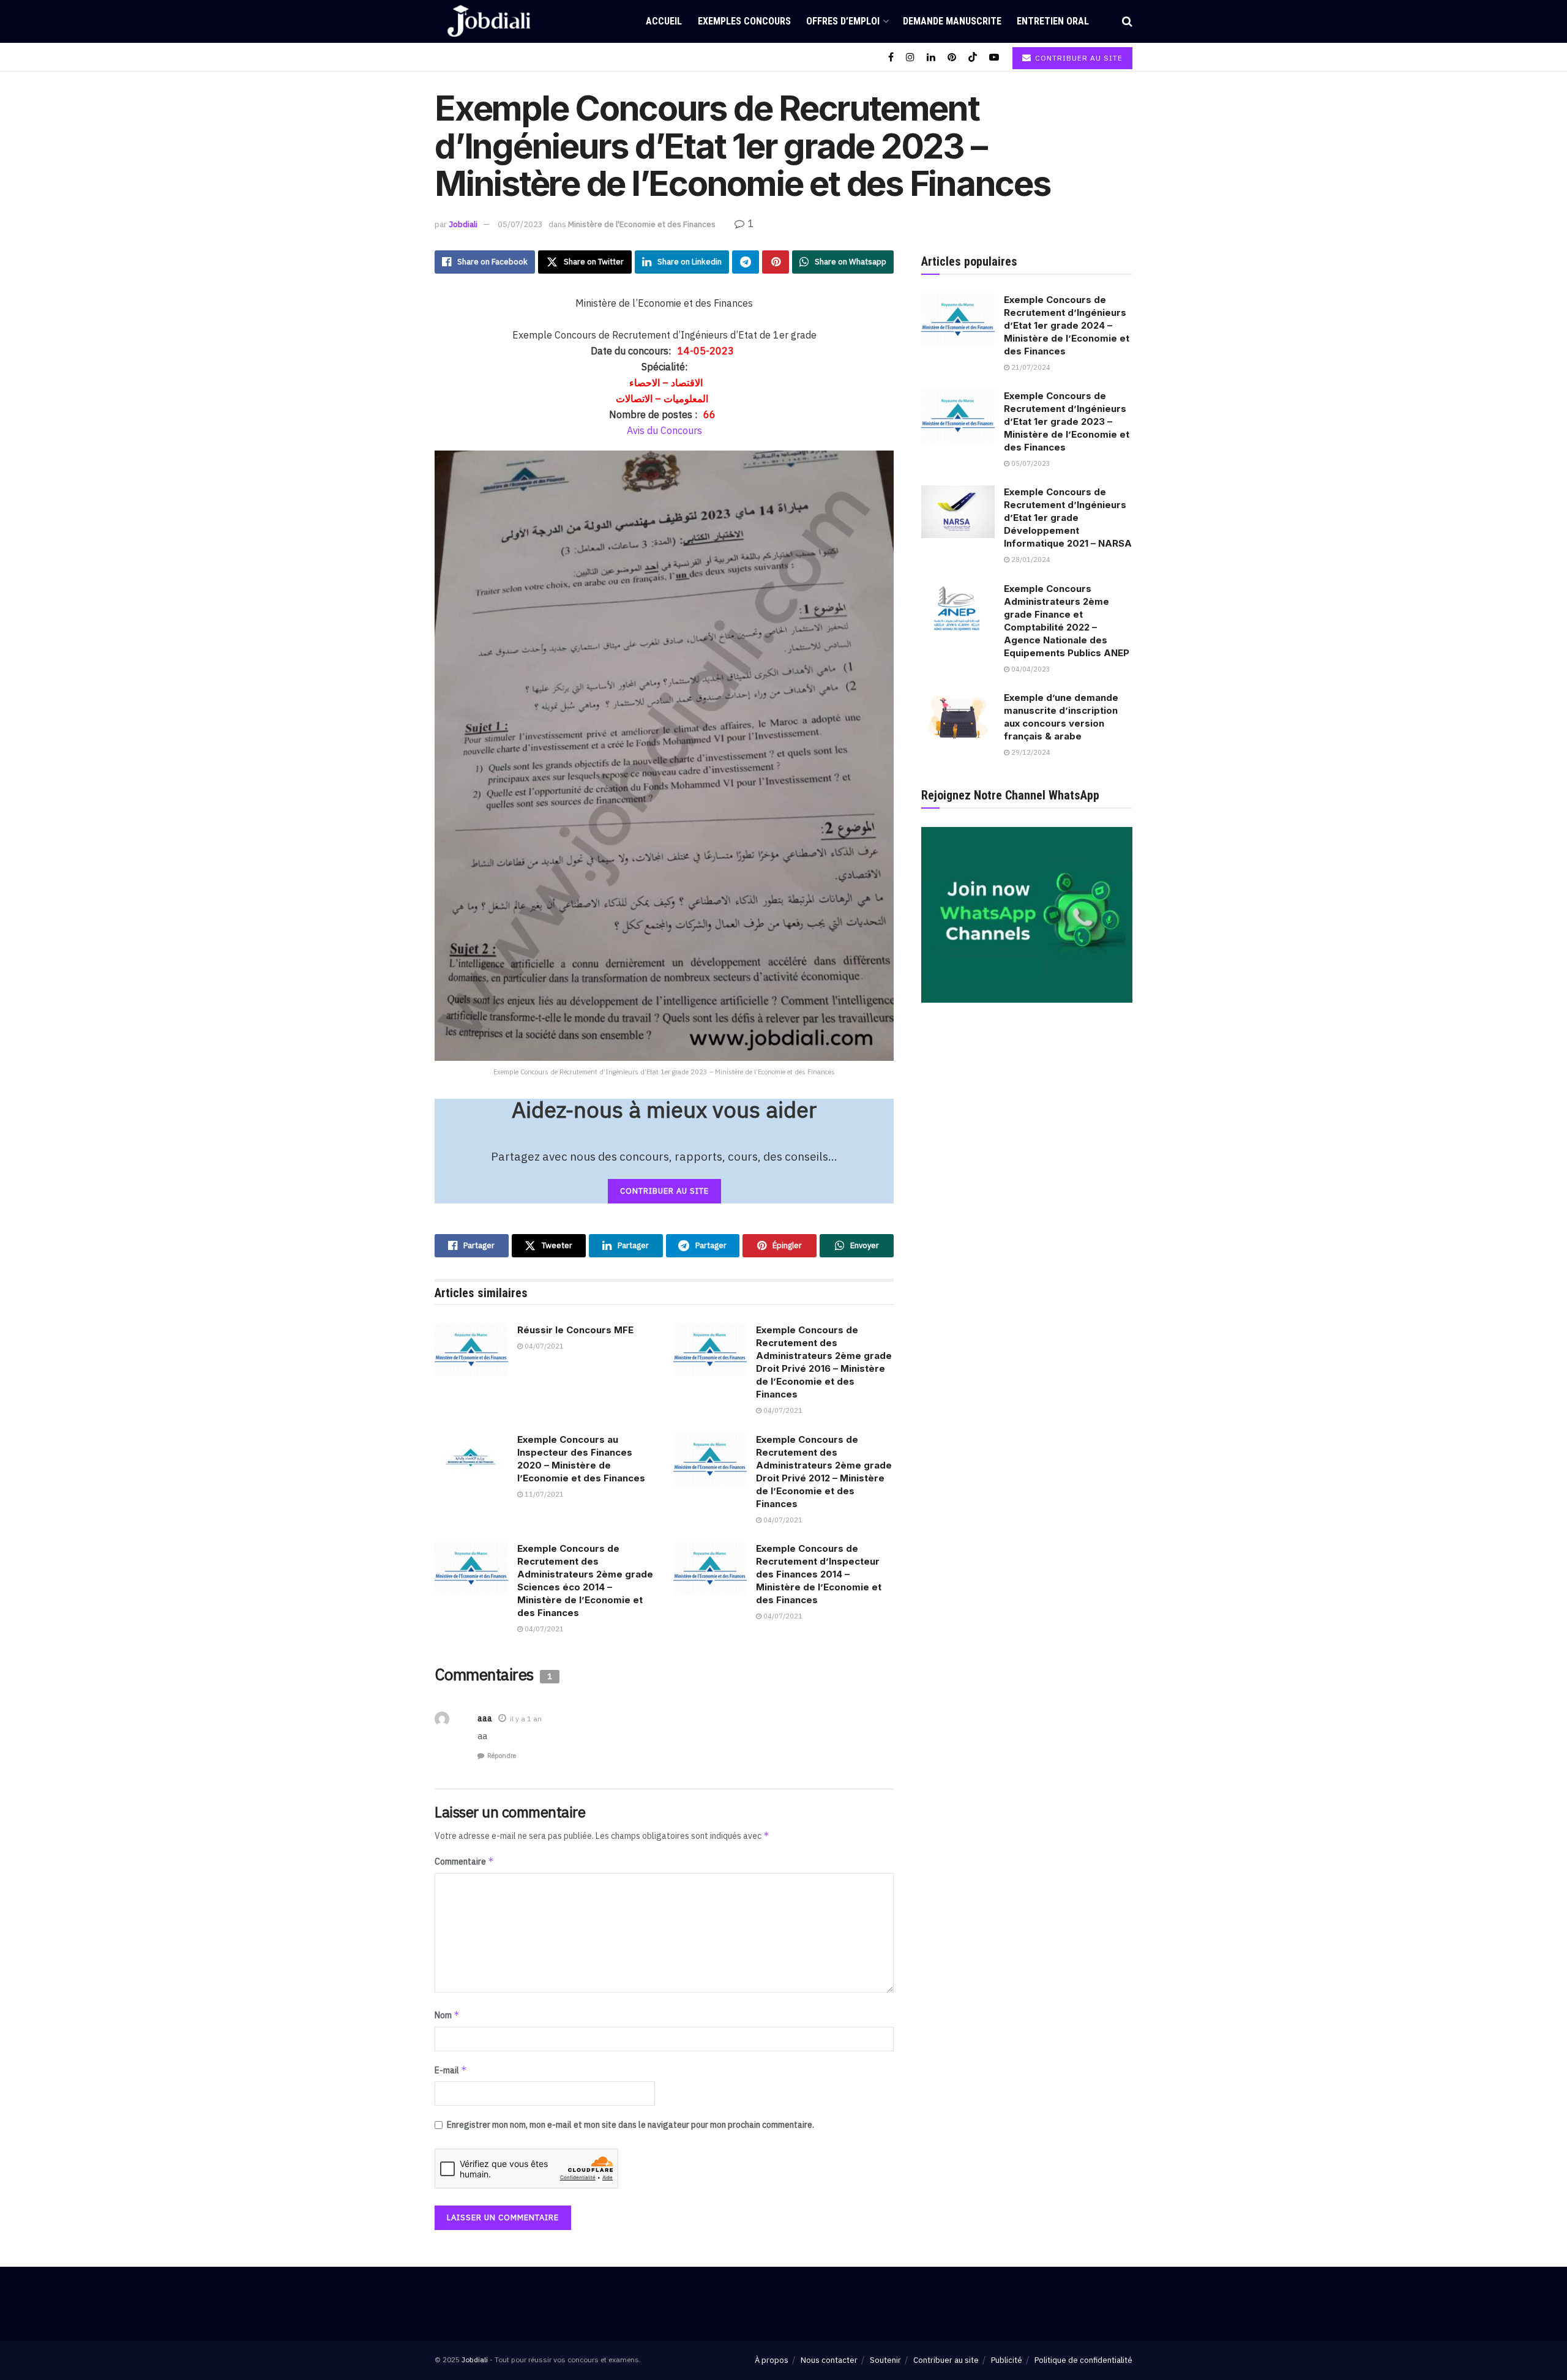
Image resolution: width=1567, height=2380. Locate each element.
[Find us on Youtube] (994, 57)
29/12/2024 (1030, 752)
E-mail (451, 2070)
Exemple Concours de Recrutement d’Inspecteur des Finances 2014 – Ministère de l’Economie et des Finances (819, 1574)
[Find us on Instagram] (910, 57)
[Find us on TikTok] (973, 57)
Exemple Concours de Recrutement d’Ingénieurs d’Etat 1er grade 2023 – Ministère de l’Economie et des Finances (1067, 421)
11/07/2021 (543, 1494)
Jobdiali (463, 224)
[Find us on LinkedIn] (931, 57)
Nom (447, 2015)
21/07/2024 (1030, 367)
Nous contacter (829, 2360)
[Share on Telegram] (746, 262)
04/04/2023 (1030, 669)
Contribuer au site (1078, 58)
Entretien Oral (1053, 21)
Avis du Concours (664, 430)
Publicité (1007, 2360)
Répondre (502, 1756)
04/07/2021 (543, 1346)
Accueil (664, 21)
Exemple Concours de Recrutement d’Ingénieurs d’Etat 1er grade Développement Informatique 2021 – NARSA (1068, 518)
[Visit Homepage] (489, 21)
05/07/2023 (520, 224)
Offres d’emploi (843, 21)
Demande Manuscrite (952, 21)
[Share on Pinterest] (776, 262)
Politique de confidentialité (1083, 2360)
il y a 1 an (526, 1719)
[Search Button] (1127, 21)
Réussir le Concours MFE (575, 1330)
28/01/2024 (1030, 559)
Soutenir (885, 2360)
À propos (772, 2360)
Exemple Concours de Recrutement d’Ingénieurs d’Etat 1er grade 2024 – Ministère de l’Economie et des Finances (1067, 325)
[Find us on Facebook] (891, 57)
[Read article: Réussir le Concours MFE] (471, 1350)
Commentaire (464, 1861)
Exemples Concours (744, 21)
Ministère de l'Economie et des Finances (642, 224)
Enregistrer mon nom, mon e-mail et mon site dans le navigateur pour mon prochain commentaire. (630, 2125)
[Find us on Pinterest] (952, 57)
